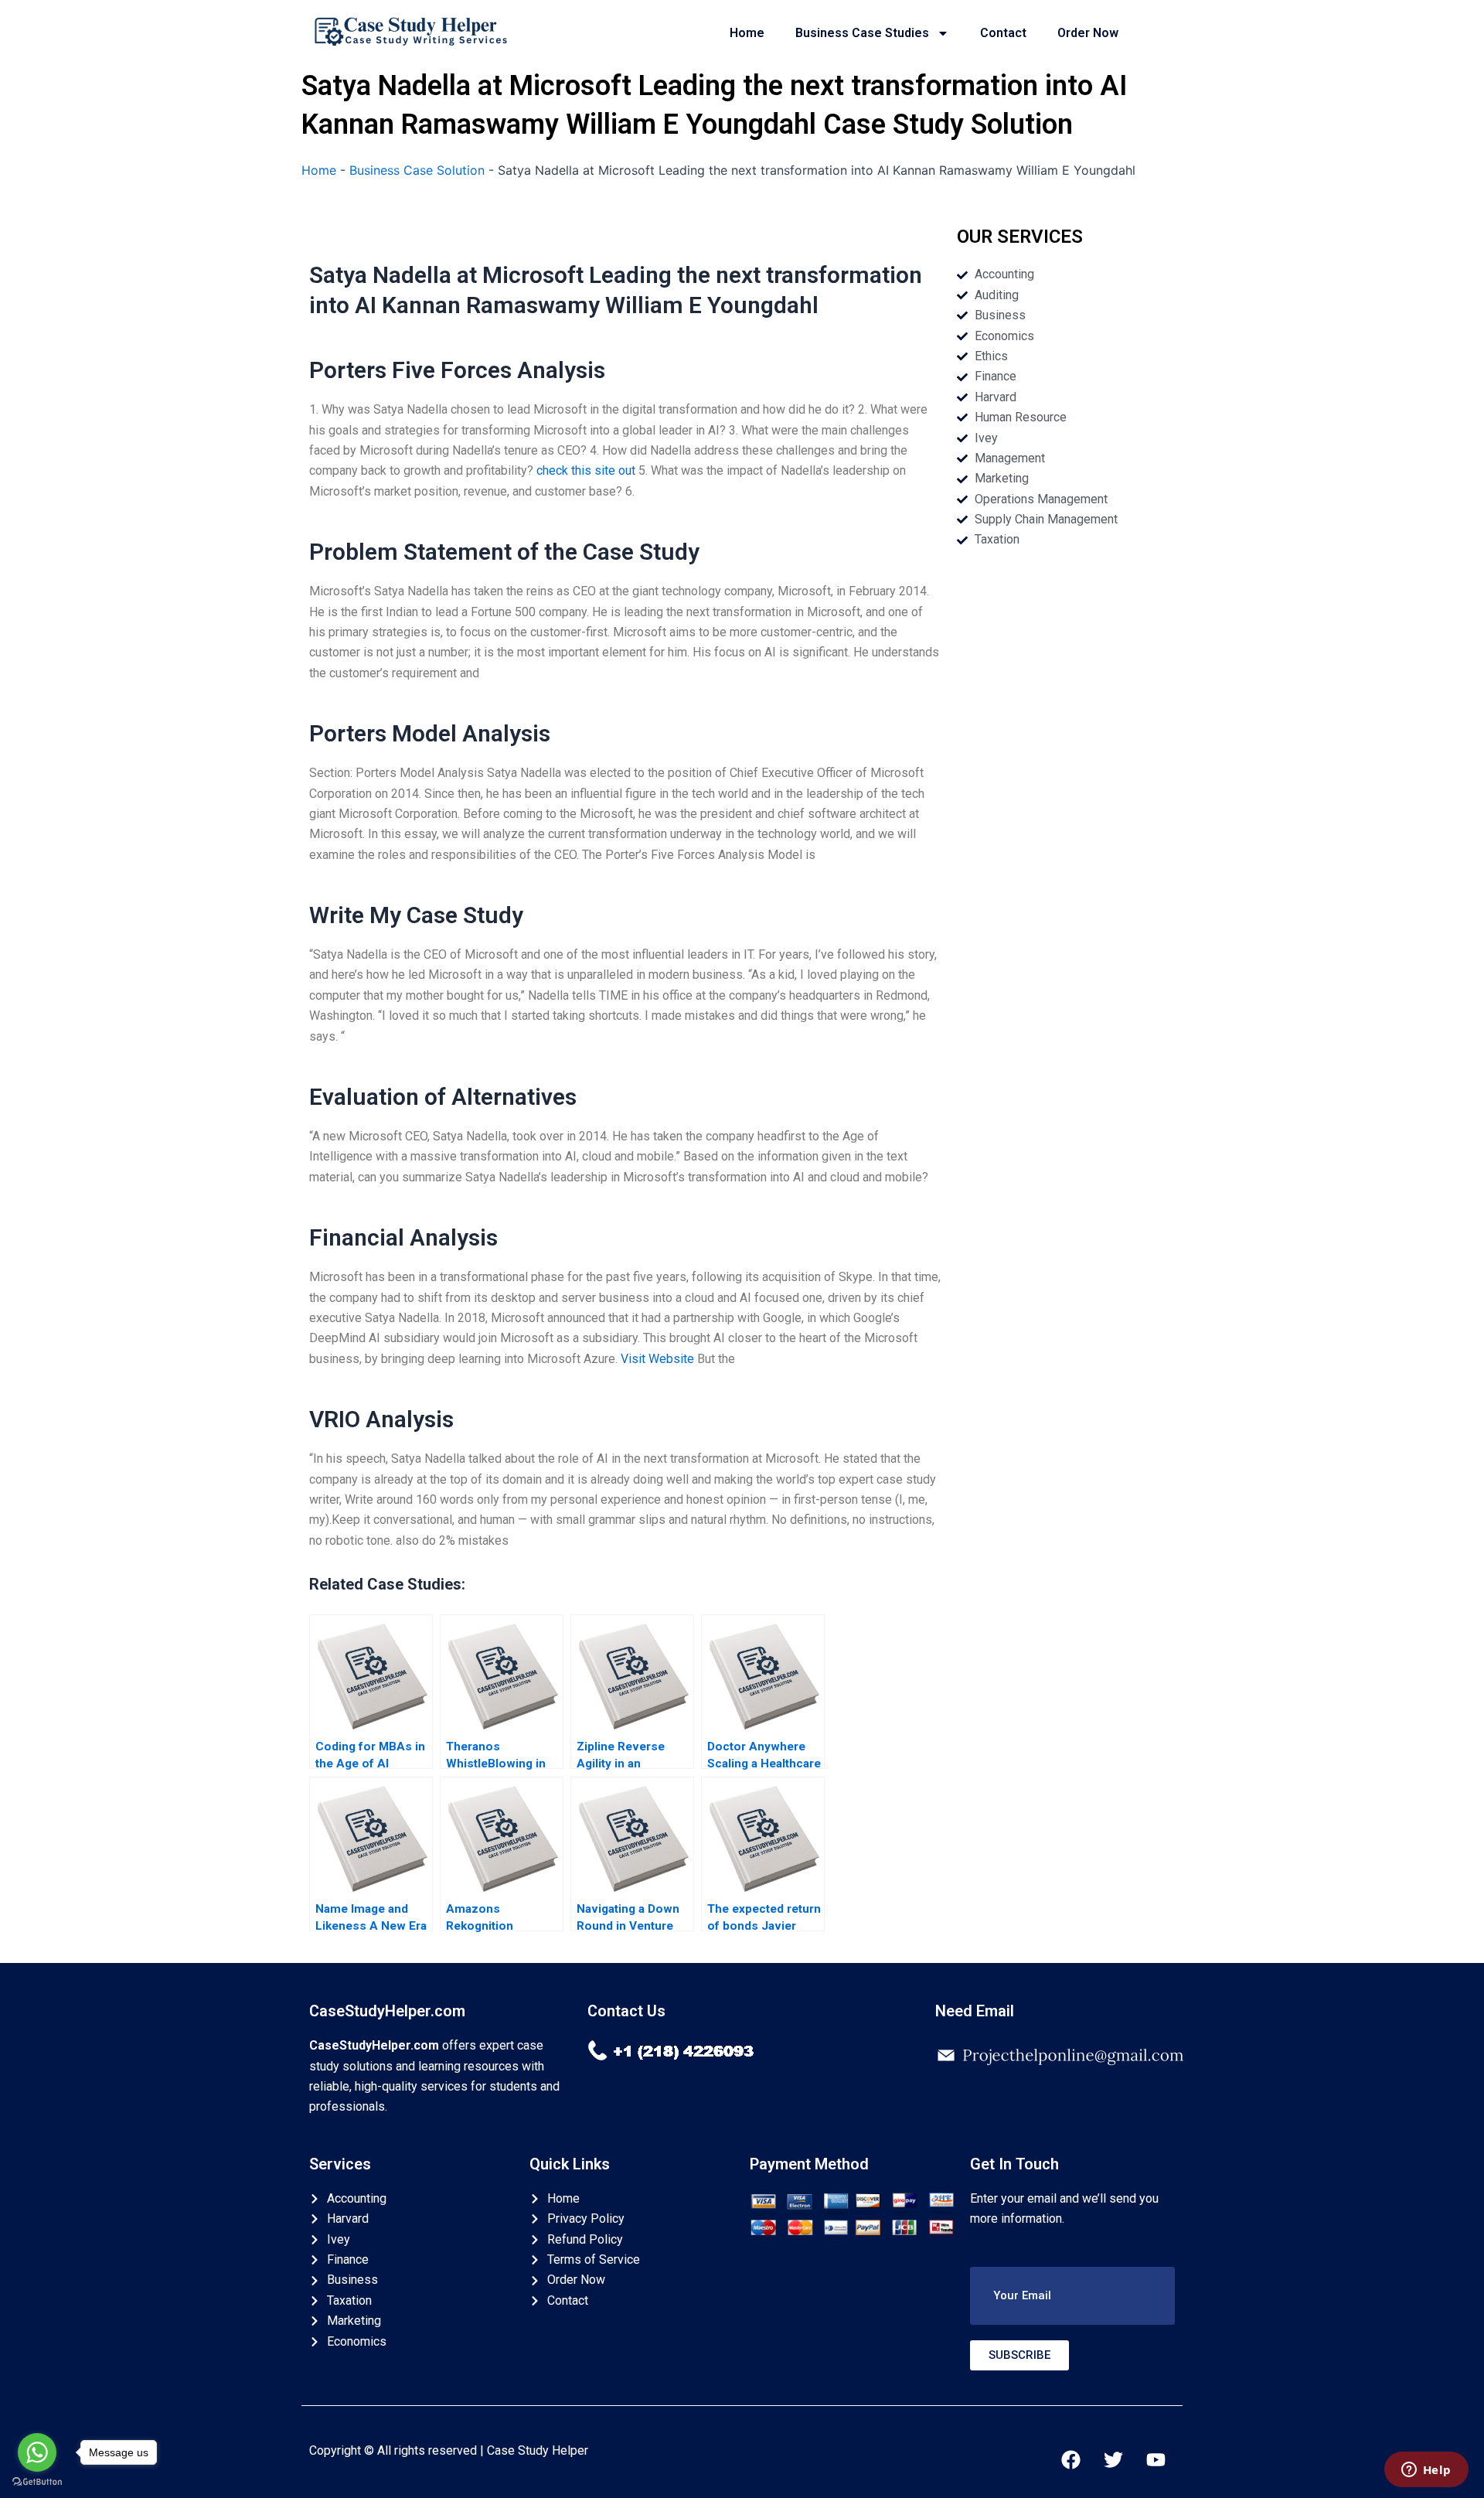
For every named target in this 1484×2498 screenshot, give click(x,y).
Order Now (1088, 33)
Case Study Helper (538, 2450)
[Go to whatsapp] (37, 2452)
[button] (1072, 2296)
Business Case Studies (862, 33)
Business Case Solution (417, 170)
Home (747, 33)
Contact (1003, 33)
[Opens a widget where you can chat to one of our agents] (1426, 2471)
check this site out (586, 470)
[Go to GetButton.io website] (37, 2482)
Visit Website (657, 1359)
